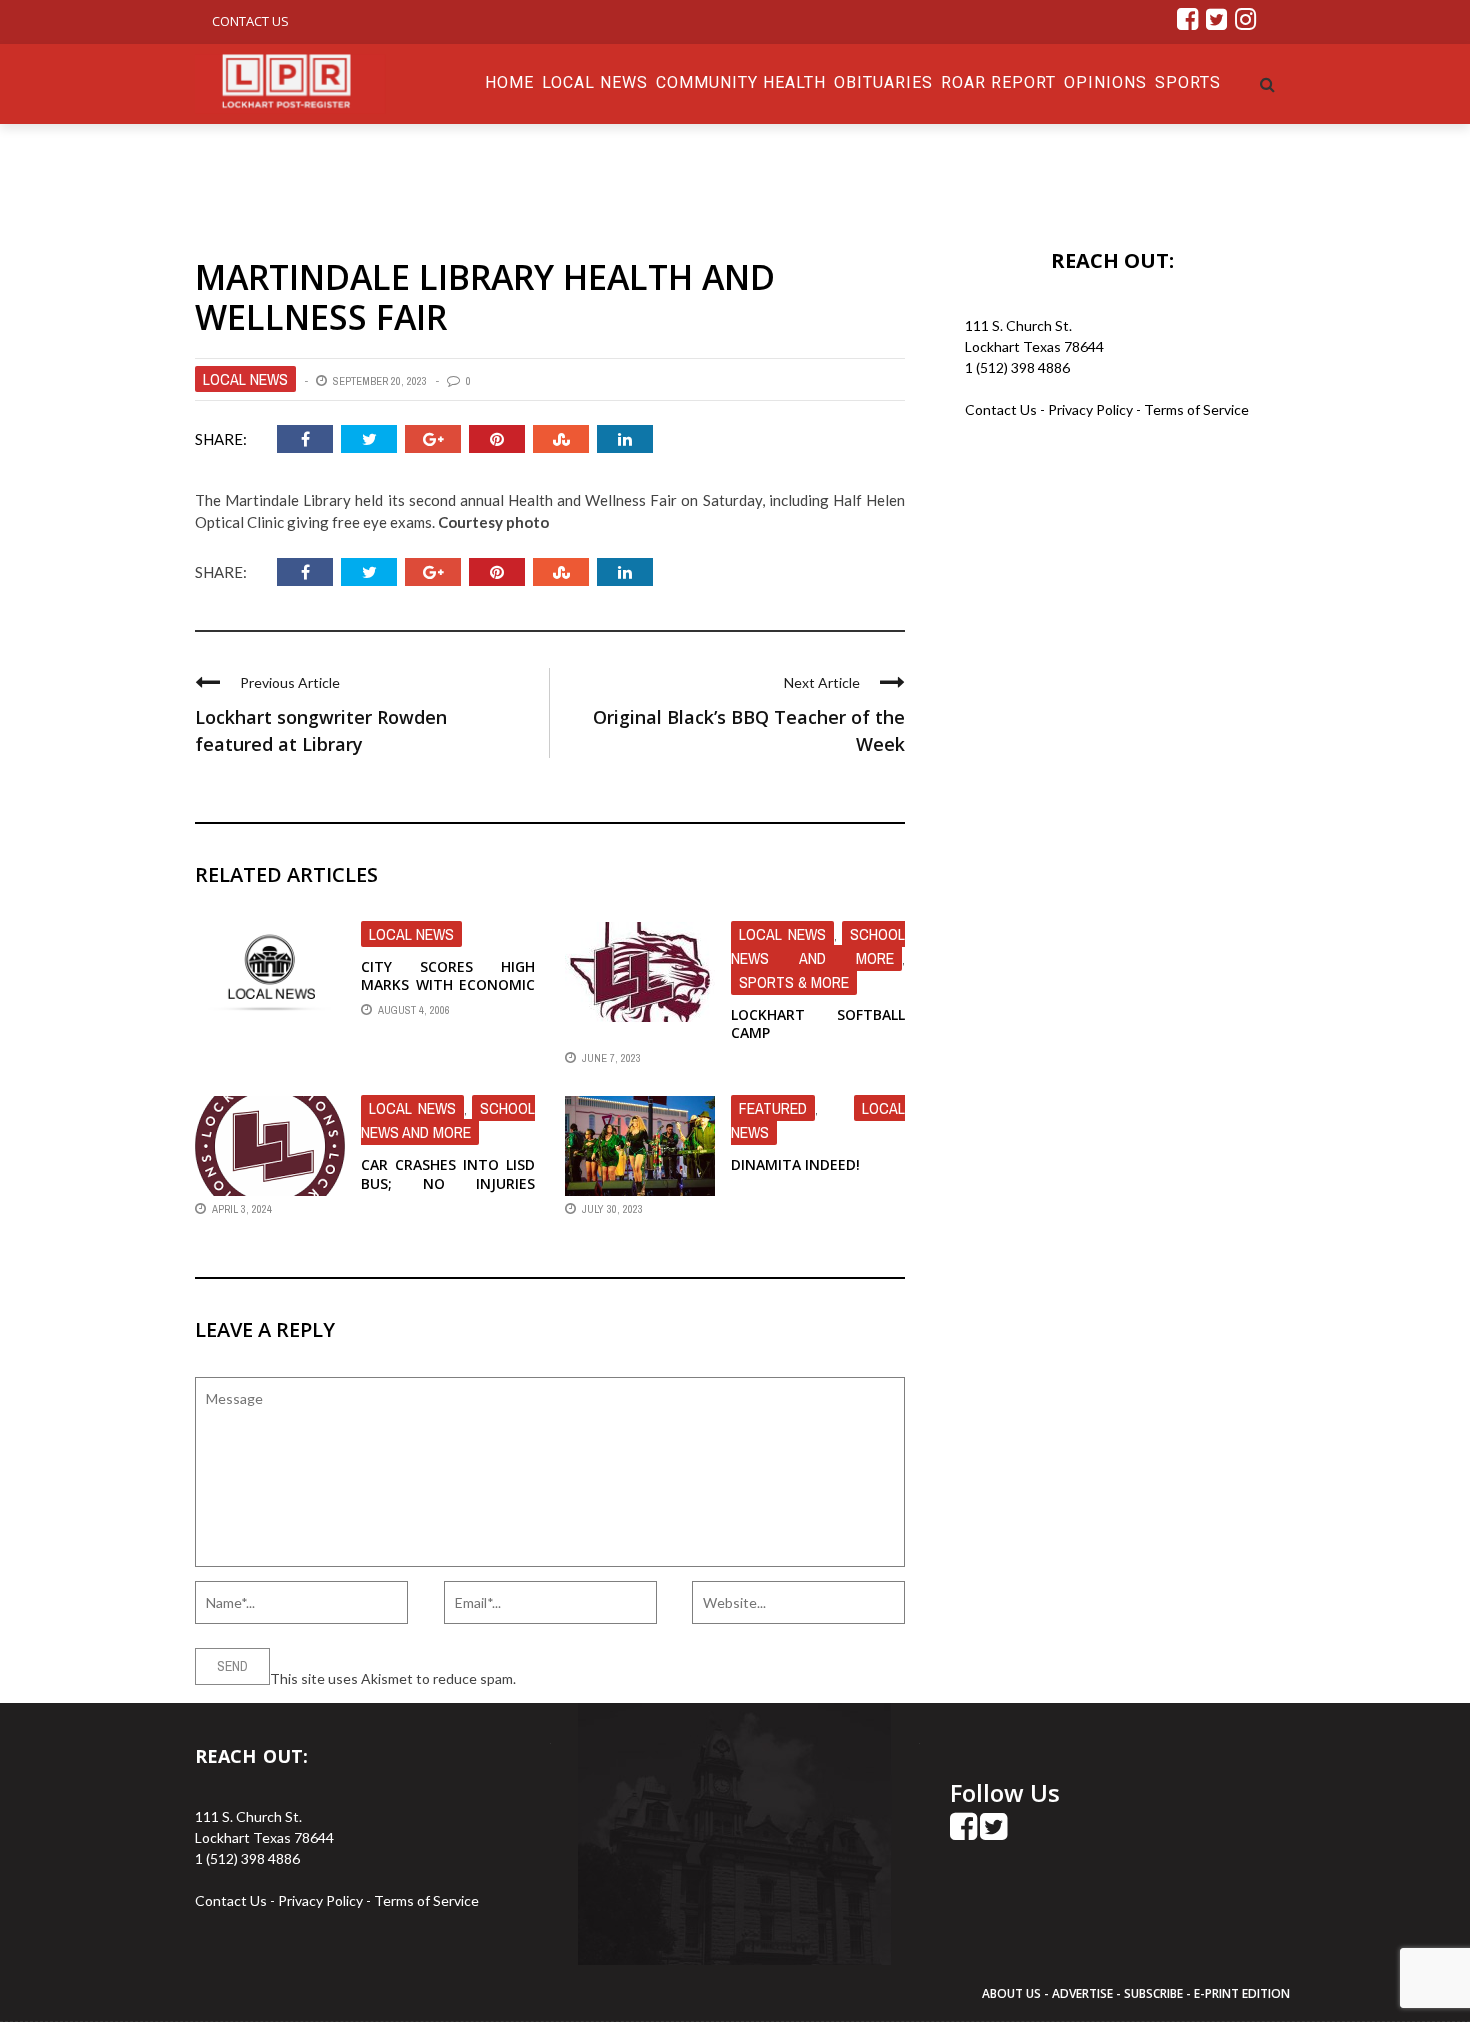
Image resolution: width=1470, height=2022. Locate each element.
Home (509, 82)
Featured (773, 1108)
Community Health (741, 82)
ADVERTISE (1082, 1993)
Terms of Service (1196, 409)
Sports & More (794, 982)
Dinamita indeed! (795, 1164)
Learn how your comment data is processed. (656, 1678)
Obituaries (883, 82)
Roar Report (998, 82)
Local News (595, 82)
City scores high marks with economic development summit (448, 984)
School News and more (818, 946)
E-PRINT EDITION (1242, 1993)
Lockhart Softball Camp (818, 1023)
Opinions (1105, 82)
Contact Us (250, 21)
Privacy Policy (1092, 409)
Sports (1188, 82)
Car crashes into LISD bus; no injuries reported (448, 1182)
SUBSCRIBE (1155, 1993)
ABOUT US (1013, 1993)
